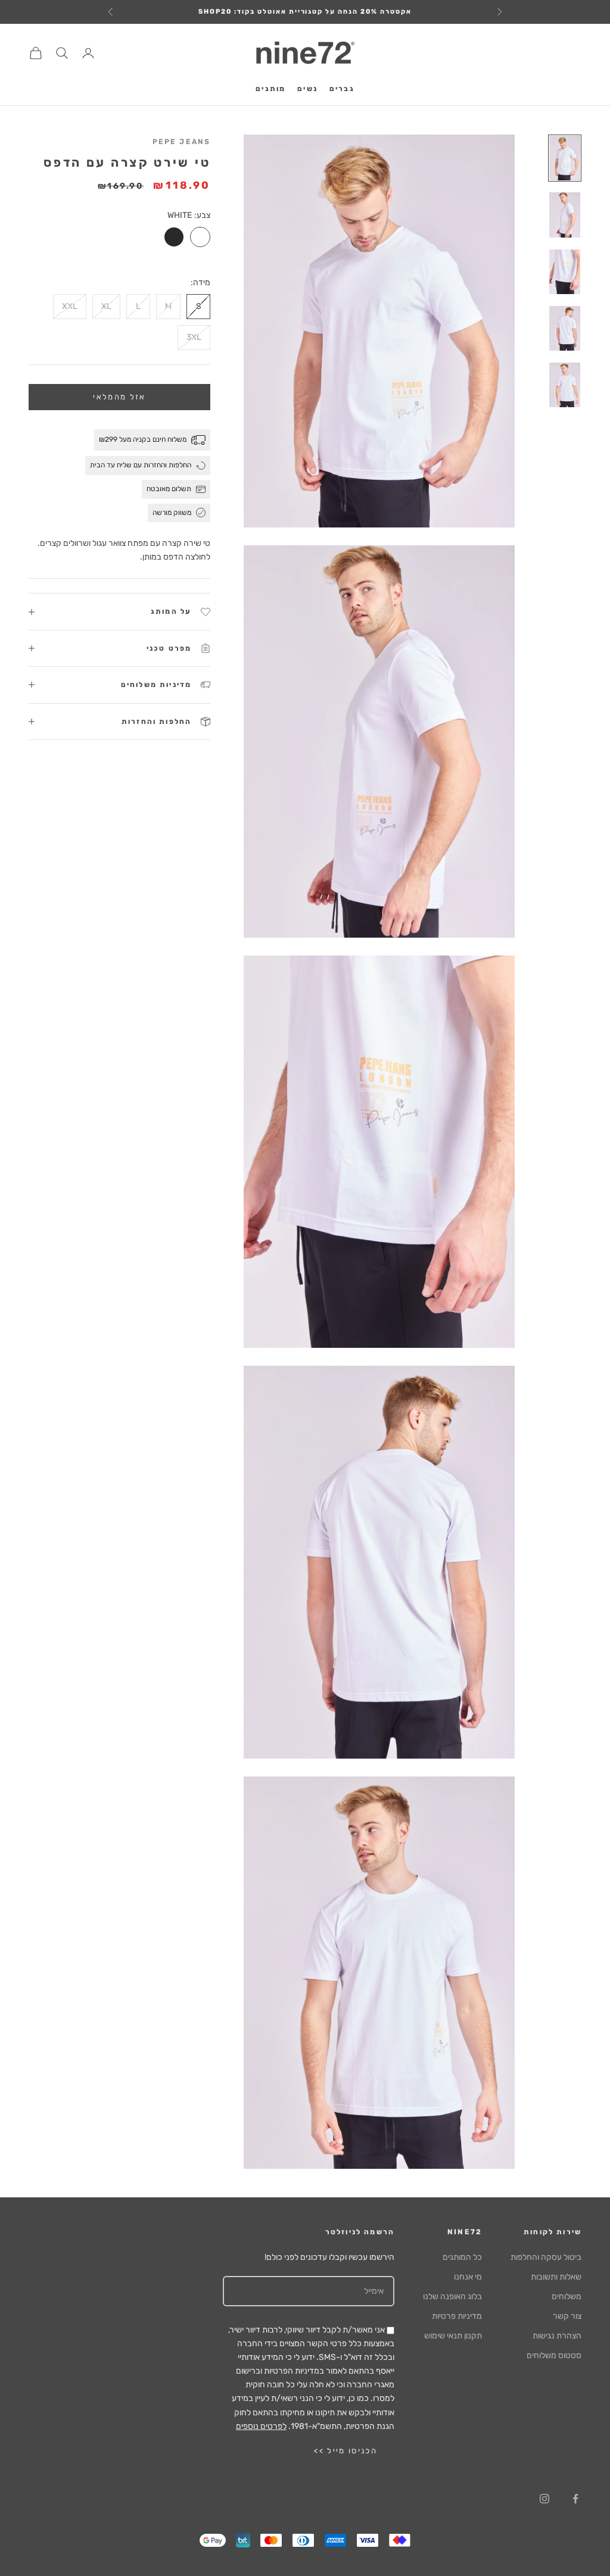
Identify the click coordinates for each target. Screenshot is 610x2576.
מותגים (270, 89)
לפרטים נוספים (261, 2426)
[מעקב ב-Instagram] (544, 2499)
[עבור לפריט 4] (565, 328)
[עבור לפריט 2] (565, 215)
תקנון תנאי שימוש (453, 2336)
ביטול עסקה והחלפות (546, 2257)
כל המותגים (462, 2257)
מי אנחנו (468, 2277)
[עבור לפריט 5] (565, 385)
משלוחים (567, 2296)
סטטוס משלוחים (554, 2355)
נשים (307, 89)
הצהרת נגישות (557, 2336)
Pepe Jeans (182, 142)
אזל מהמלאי (119, 397)
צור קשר (567, 2316)
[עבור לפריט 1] (565, 158)
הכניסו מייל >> (346, 2451)
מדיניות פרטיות (457, 2316)
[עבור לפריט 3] (565, 272)
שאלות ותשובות (556, 2277)
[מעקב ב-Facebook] (575, 2499)
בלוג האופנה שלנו (452, 2296)
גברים (342, 89)
